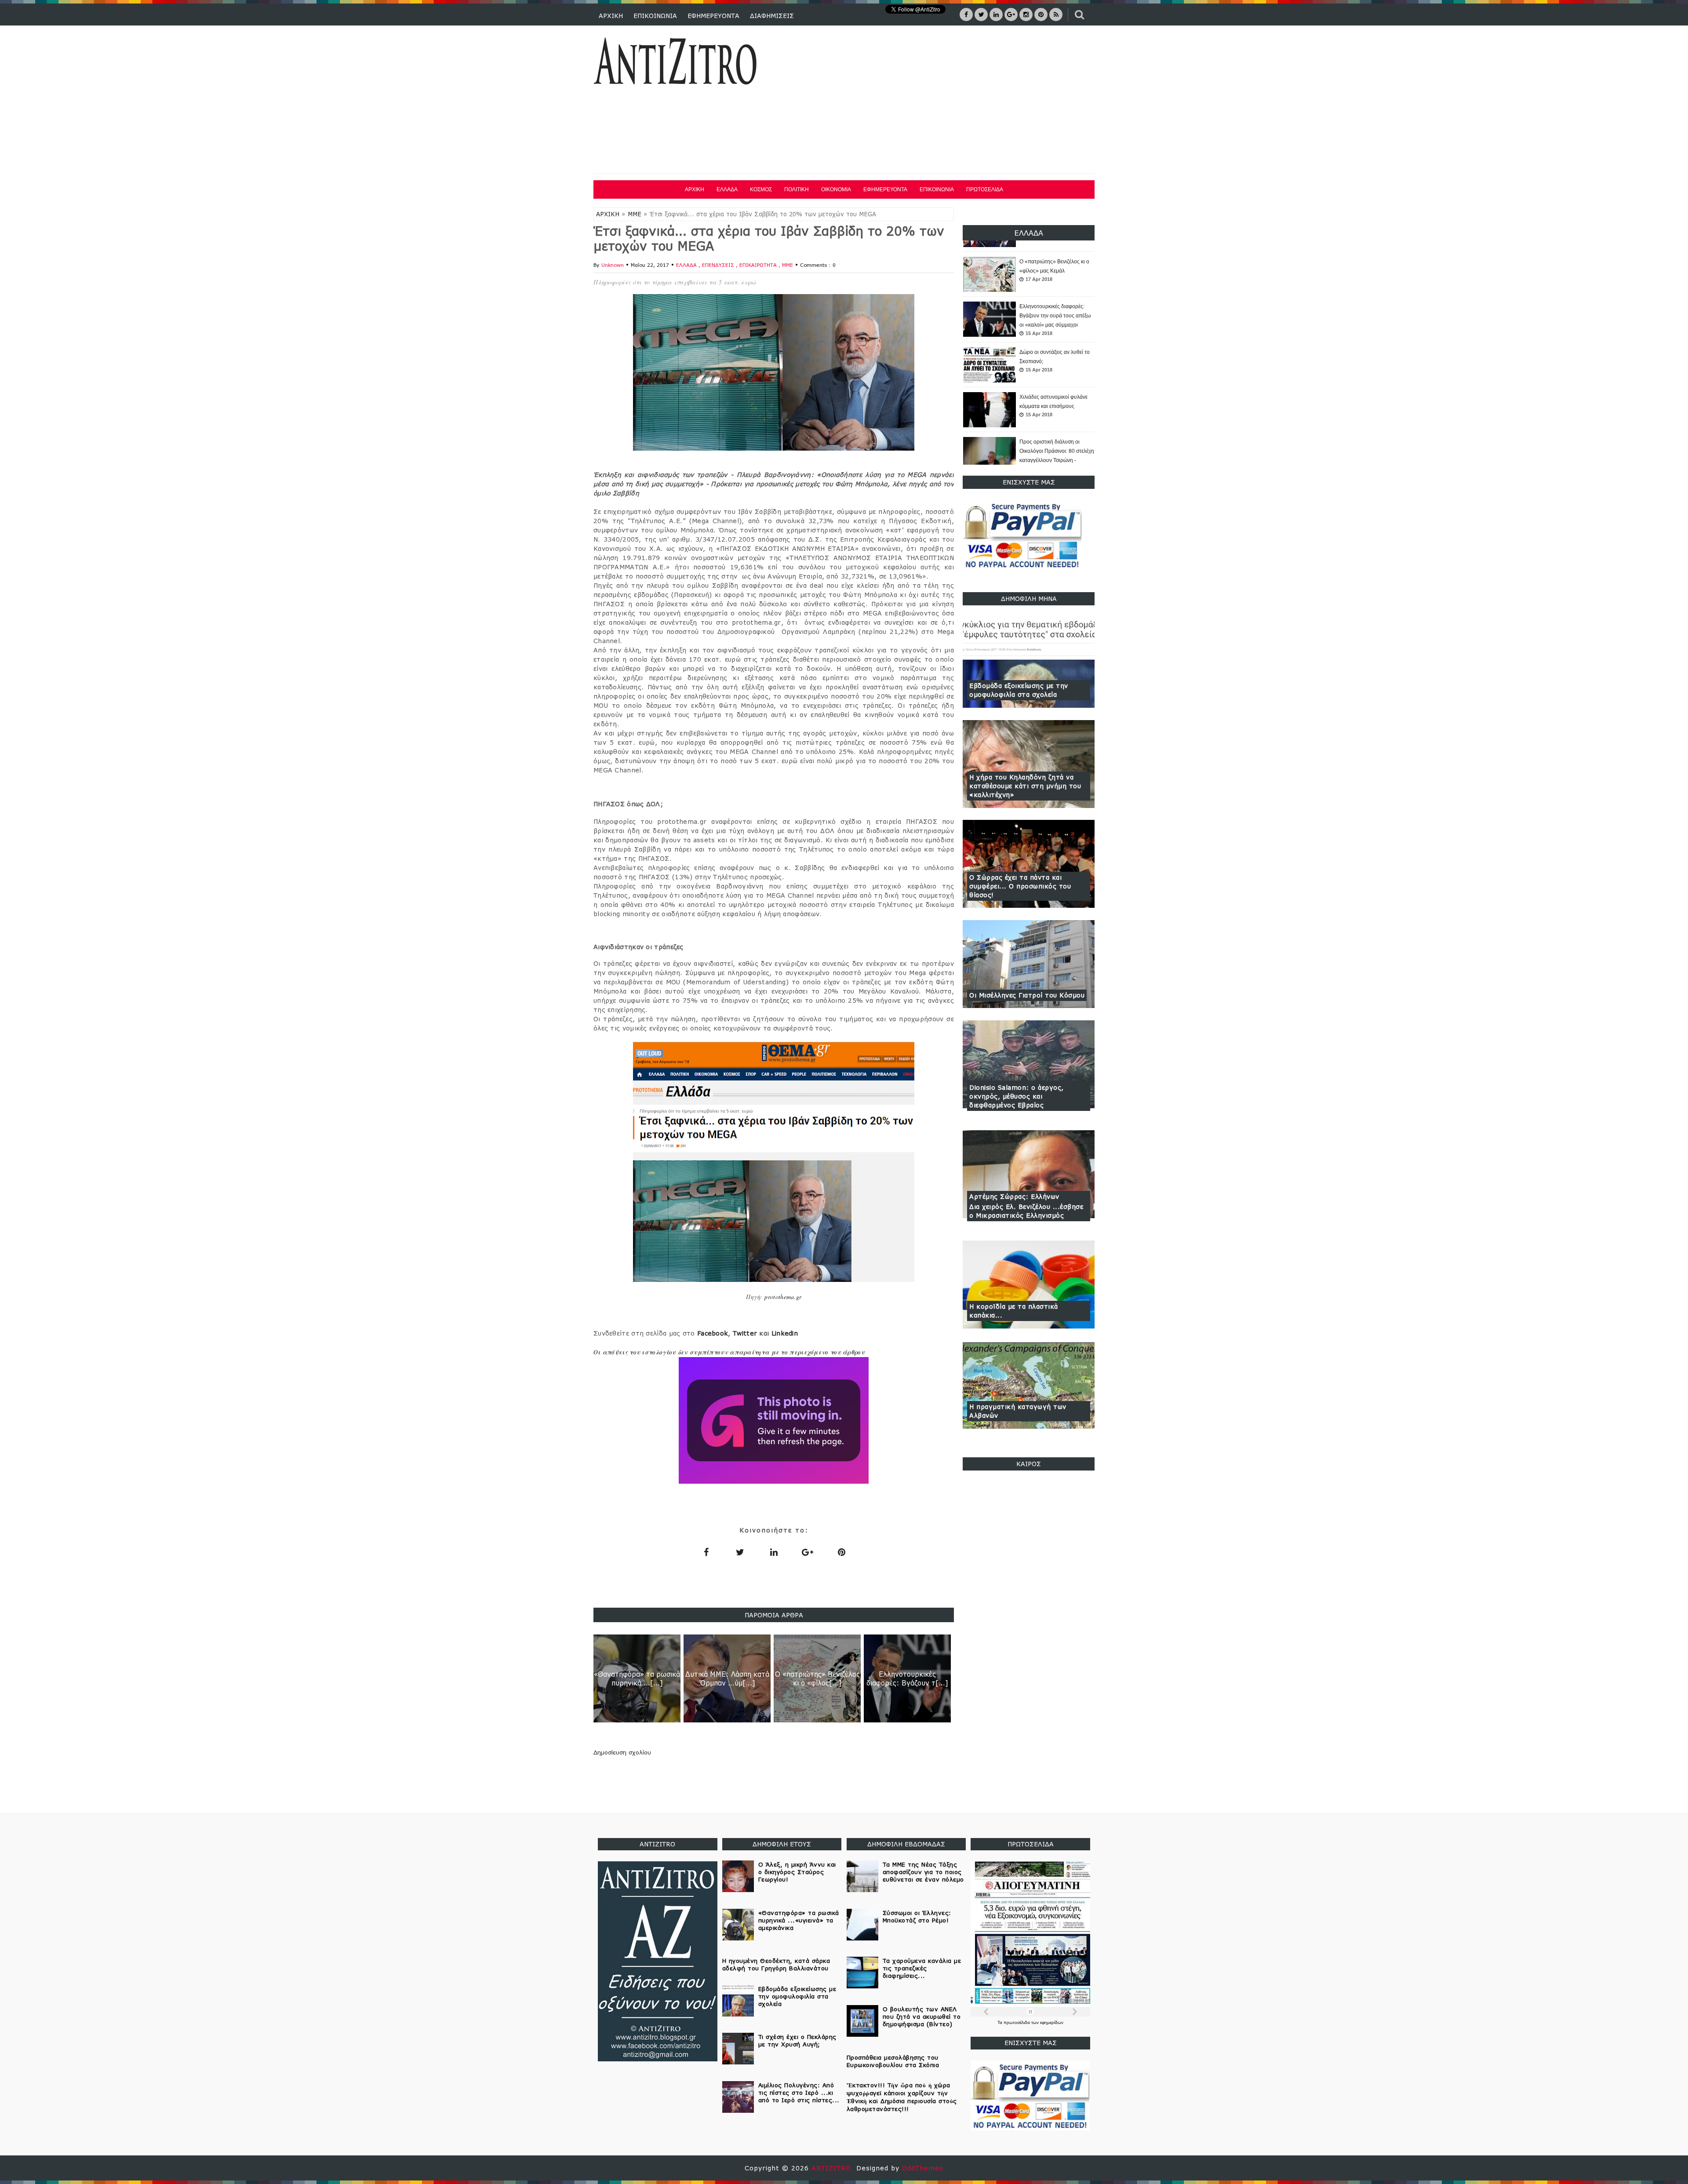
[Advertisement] (935, 101)
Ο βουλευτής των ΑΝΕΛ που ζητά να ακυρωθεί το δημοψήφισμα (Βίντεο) (922, 2017)
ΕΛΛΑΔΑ (727, 189)
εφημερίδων (1052, 2022)
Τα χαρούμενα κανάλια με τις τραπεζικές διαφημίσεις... (922, 1968)
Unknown (613, 265)
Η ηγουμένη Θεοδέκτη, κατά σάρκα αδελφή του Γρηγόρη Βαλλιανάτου (776, 1964)
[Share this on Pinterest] (841, 1552)
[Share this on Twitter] (740, 1552)
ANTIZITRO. (834, 2168)
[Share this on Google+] (808, 1552)
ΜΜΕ (635, 214)
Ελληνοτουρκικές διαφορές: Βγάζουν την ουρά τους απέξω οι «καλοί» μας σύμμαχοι (1055, 271)
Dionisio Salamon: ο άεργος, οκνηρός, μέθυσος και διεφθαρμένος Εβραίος (1017, 1096)
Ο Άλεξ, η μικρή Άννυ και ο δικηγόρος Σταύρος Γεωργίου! (797, 1872)
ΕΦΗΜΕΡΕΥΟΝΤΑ (713, 16)
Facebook (713, 1333)
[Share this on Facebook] (706, 1552)
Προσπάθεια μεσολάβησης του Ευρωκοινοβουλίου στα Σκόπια (893, 2061)
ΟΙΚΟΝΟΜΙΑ (836, 189)
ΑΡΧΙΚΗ (611, 16)
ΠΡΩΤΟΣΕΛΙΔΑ (985, 189)
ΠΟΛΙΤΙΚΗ (797, 189)
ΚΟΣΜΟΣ (761, 189)
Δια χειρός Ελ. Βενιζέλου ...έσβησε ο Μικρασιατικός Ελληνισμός (1026, 1211)
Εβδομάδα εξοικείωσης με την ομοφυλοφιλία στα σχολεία (1019, 690)
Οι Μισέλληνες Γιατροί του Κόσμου (1027, 995)
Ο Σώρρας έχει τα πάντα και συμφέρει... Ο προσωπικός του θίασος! (1020, 886)
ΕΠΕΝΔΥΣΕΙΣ (719, 265)
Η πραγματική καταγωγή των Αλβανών (1018, 1411)
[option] (1029, 275)
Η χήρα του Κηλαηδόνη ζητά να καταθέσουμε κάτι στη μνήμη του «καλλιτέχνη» (1025, 786)
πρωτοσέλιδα (1017, 2022)
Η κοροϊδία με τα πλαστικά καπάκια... (1014, 1311)
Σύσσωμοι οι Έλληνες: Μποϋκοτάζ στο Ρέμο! (917, 1916)
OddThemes (923, 2168)
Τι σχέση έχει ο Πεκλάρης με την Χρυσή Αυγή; (797, 2040)
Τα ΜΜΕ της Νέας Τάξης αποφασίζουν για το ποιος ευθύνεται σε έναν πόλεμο (923, 1872)
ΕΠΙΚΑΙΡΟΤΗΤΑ (759, 265)
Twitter (745, 1333)
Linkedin (785, 1333)
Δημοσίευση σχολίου (622, 1752)
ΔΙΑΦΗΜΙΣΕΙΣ (772, 16)
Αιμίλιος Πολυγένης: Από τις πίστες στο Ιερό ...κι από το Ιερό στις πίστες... (799, 2093)
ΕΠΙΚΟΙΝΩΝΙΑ (655, 16)
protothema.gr (783, 1297)
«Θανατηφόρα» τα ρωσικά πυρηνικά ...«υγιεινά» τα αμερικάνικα (799, 1920)
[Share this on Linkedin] (774, 1552)
